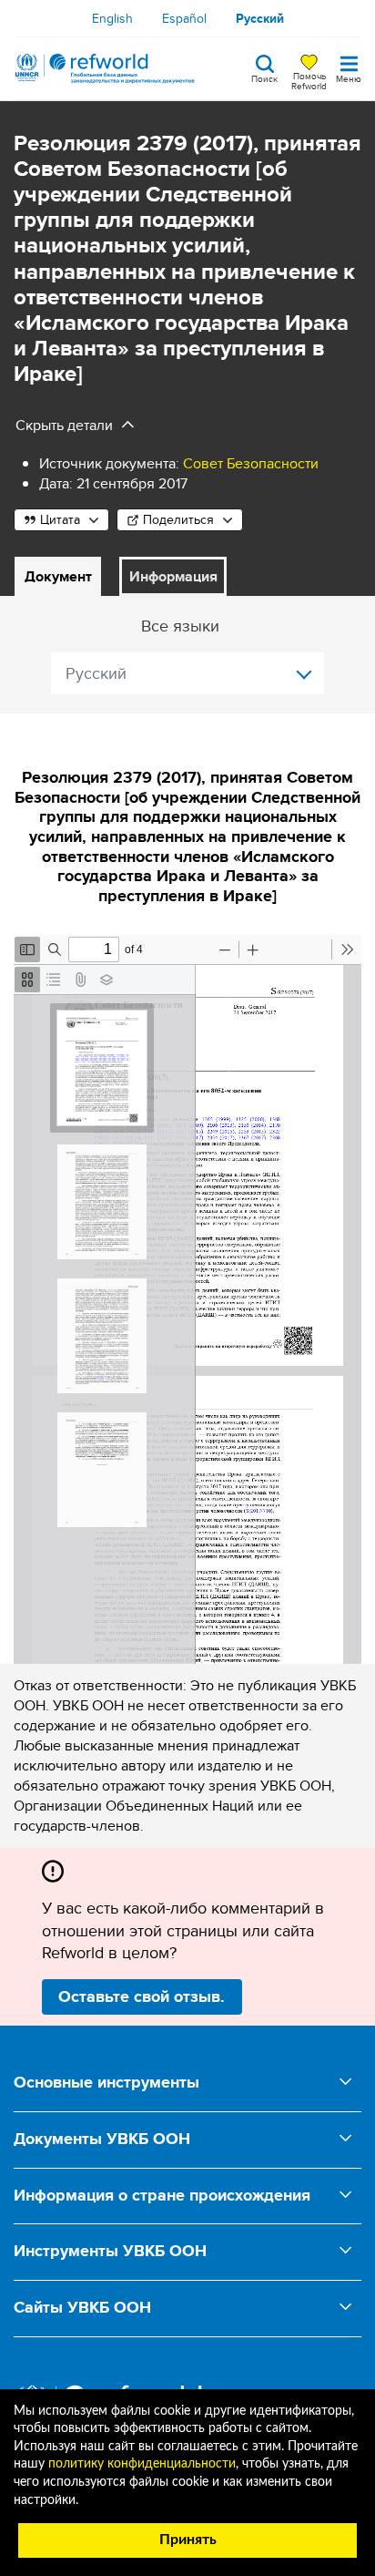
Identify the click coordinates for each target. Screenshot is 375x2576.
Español (184, 18)
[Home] (105, 68)
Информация (173, 576)
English (112, 18)
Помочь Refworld (309, 80)
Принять (188, 2540)
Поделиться (178, 519)
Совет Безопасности (251, 463)
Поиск (264, 77)
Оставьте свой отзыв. (142, 1996)
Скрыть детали (64, 425)
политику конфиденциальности (142, 2464)
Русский (260, 18)
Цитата (60, 519)
